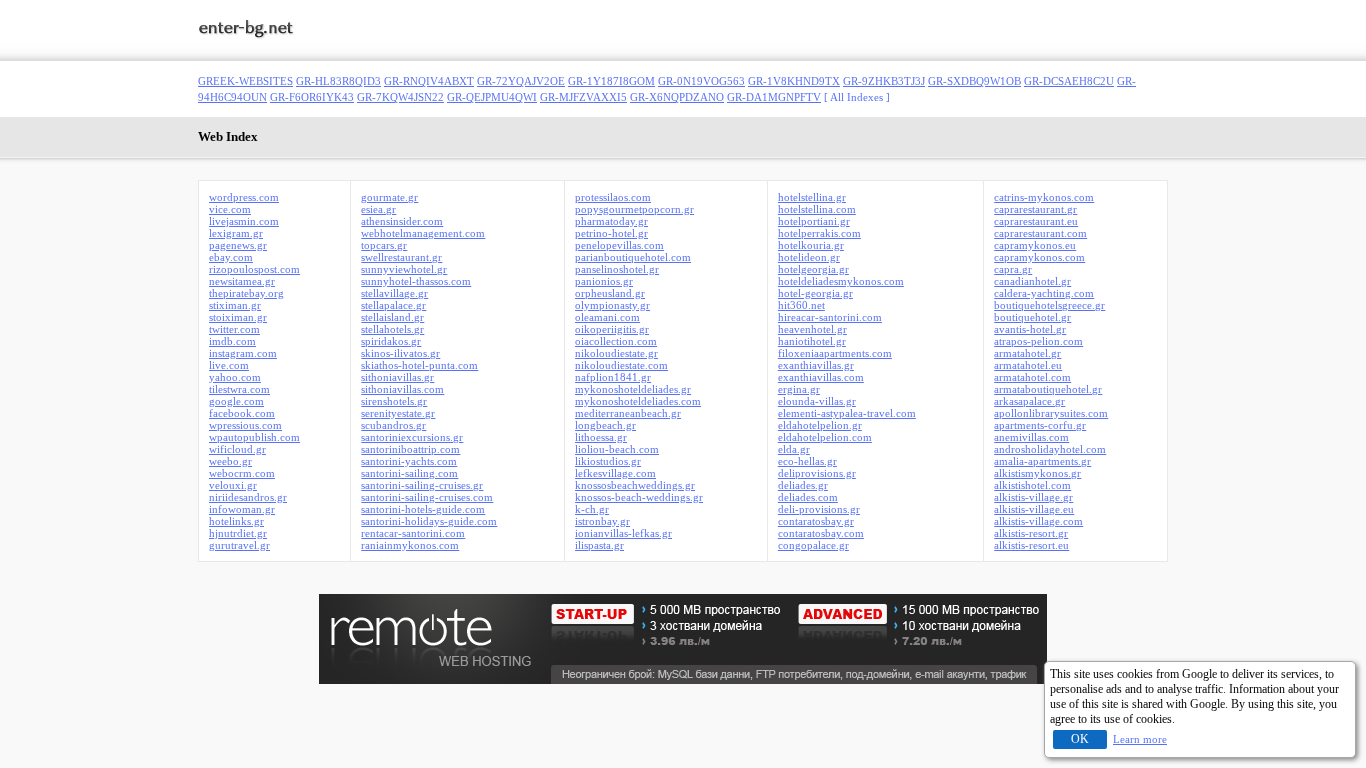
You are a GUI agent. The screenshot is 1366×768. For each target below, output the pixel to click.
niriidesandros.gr (248, 497)
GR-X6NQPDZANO (677, 97)
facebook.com (242, 413)
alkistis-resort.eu (1031, 545)
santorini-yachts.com (409, 461)
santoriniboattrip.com (410, 449)
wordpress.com (244, 197)
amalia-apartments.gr (1042, 461)
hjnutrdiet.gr (238, 533)
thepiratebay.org (246, 293)
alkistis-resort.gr (1031, 533)
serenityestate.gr (398, 413)
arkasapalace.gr (1029, 401)
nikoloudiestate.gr (616, 353)
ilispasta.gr (599, 545)
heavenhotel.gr (812, 329)
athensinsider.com (402, 221)
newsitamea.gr (242, 281)
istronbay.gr (602, 521)
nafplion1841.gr (613, 377)
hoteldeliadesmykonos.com (841, 281)
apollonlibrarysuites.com (1051, 413)
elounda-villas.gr (817, 401)
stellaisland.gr (392, 317)
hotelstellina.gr (812, 197)
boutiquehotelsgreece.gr (1049, 305)
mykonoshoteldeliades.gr (633, 389)
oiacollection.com (616, 341)
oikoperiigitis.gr (612, 329)
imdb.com (232, 341)
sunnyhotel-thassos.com (416, 281)
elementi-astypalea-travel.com (847, 413)
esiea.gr (378, 209)
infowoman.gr (242, 509)
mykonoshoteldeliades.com (638, 401)
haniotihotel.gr (812, 341)
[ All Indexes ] (857, 97)
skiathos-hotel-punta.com (419, 365)
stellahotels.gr (392, 329)
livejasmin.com (244, 221)
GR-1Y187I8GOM (611, 81)
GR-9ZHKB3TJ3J (884, 81)
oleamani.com (607, 317)
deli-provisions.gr (819, 509)
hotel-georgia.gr (815, 293)
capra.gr (1013, 269)
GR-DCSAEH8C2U (1069, 81)
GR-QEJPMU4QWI (492, 97)
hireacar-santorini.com (830, 317)
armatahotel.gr (1027, 353)
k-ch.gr (592, 509)
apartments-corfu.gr (1040, 425)
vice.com (230, 209)
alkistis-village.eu (1034, 509)
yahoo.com (235, 377)
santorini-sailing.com (409, 473)
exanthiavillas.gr (816, 365)
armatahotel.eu (1028, 365)
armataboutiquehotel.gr (1048, 389)
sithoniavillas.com (402, 389)
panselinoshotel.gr (617, 269)
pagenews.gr (238, 245)
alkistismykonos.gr (1037, 473)
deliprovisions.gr (817, 473)
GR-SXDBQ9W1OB (974, 81)
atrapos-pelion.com (1038, 341)
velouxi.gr (233, 485)
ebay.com (231, 257)
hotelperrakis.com (819, 233)
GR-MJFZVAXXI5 (583, 97)
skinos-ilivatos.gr (400, 353)
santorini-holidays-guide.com (429, 521)
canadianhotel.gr (1032, 281)
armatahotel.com (1032, 377)
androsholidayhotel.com (1050, 449)
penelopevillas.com (619, 245)
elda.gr (794, 449)
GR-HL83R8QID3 (338, 81)
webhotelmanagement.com (423, 233)
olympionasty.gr (612, 305)
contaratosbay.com (821, 533)
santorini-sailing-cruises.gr (422, 485)
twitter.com (234, 329)
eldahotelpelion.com (825, 437)
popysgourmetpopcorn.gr (634, 209)
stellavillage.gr (394, 293)
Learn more (1140, 739)
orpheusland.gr (610, 293)
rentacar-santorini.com (413, 533)
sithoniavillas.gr (397, 377)
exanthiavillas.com (821, 377)
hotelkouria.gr (811, 245)
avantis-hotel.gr (1030, 329)
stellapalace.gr (393, 305)
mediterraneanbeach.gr (628, 413)
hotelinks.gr (236, 521)
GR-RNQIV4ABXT (429, 81)
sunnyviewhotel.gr (404, 269)
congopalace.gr (813, 545)
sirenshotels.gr (394, 401)
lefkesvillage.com (615, 473)
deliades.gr (803, 485)
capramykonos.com (1039, 257)
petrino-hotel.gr (611, 233)
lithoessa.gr (601, 437)
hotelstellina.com (817, 209)
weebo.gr (230, 461)
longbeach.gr (605, 425)
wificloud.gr (237, 449)
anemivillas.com (1031, 437)
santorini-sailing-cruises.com (427, 497)
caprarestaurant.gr (1035, 209)
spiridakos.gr (391, 341)
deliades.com (808, 497)
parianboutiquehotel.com (633, 257)
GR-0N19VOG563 (701, 81)
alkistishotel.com (1032, 485)
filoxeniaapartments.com (835, 353)
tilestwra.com (239, 389)
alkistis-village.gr (1033, 497)
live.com (229, 365)
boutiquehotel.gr (1032, 317)
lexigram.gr (236, 233)
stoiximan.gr (238, 317)
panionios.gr (604, 281)
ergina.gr (799, 389)
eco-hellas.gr (807, 461)
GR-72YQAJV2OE (521, 81)
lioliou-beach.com (617, 449)
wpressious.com (245, 425)
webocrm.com (242, 473)
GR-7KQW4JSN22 (400, 97)
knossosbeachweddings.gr (635, 485)
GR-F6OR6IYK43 (312, 97)
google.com (236, 401)
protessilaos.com (613, 197)
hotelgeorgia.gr (813, 269)
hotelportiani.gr (814, 221)
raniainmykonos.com (410, 545)
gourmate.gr (389, 197)
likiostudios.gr (608, 461)
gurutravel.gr (239, 545)
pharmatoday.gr (611, 221)
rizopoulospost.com (254, 269)
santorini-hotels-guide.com (423, 509)
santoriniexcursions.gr (412, 437)
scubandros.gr (393, 425)
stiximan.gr (235, 305)
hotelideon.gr (809, 257)
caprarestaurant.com (1040, 233)
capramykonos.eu (1035, 245)
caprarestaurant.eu (1036, 221)
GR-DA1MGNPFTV (774, 97)
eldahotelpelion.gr (820, 425)
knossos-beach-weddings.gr (639, 497)
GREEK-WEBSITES (245, 81)
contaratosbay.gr (816, 521)
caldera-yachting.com (1044, 293)
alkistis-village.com (1038, 521)
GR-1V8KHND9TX (794, 81)
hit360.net (801, 305)
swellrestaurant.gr (401, 257)
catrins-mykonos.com (1044, 197)
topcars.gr (384, 245)
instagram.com (243, 353)
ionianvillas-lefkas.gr (623, 533)
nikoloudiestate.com (621, 365)
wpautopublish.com (254, 437)
